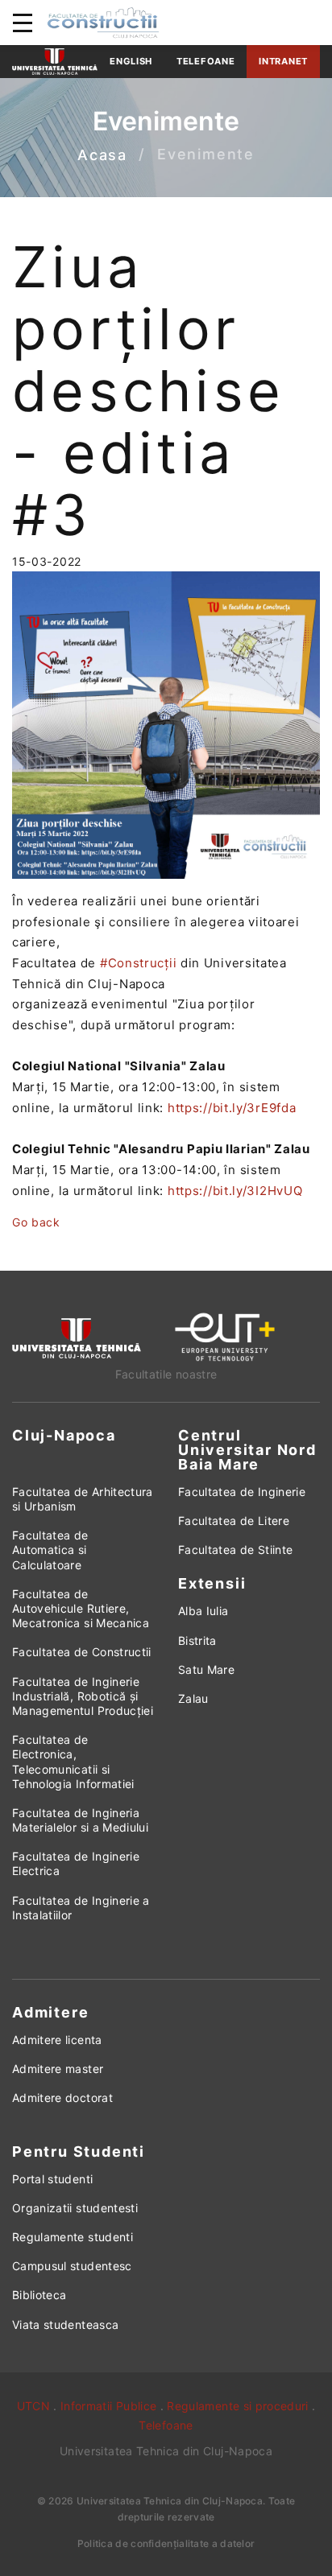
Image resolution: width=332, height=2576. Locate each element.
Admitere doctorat (62, 2098)
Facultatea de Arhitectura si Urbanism (83, 1499)
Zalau (193, 1698)
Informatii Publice (108, 2406)
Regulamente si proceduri (237, 2406)
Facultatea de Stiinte (235, 1550)
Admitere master (58, 2069)
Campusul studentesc (72, 2266)
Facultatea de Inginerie (242, 1492)
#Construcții (138, 963)
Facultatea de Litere (234, 1521)
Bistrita (197, 1640)
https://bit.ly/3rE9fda (232, 1108)
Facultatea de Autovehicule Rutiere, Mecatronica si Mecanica (81, 1608)
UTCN (33, 2406)
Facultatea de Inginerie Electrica (76, 1863)
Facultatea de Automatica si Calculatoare (50, 1550)
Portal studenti (52, 2179)
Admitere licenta (57, 2040)
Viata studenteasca (65, 2325)
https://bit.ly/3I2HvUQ (235, 1191)
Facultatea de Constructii (82, 1652)
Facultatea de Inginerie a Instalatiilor (81, 1908)
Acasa (102, 155)
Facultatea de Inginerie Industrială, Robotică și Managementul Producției (83, 1696)
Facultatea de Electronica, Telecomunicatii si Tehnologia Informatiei (73, 1762)
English (131, 61)
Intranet (283, 61)
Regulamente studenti (73, 2237)
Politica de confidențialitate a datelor (166, 2543)
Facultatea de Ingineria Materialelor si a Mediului (80, 1820)
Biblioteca (39, 2295)
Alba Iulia (203, 1611)
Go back (36, 1222)
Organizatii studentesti (75, 2208)
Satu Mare (206, 1669)
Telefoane (205, 61)
